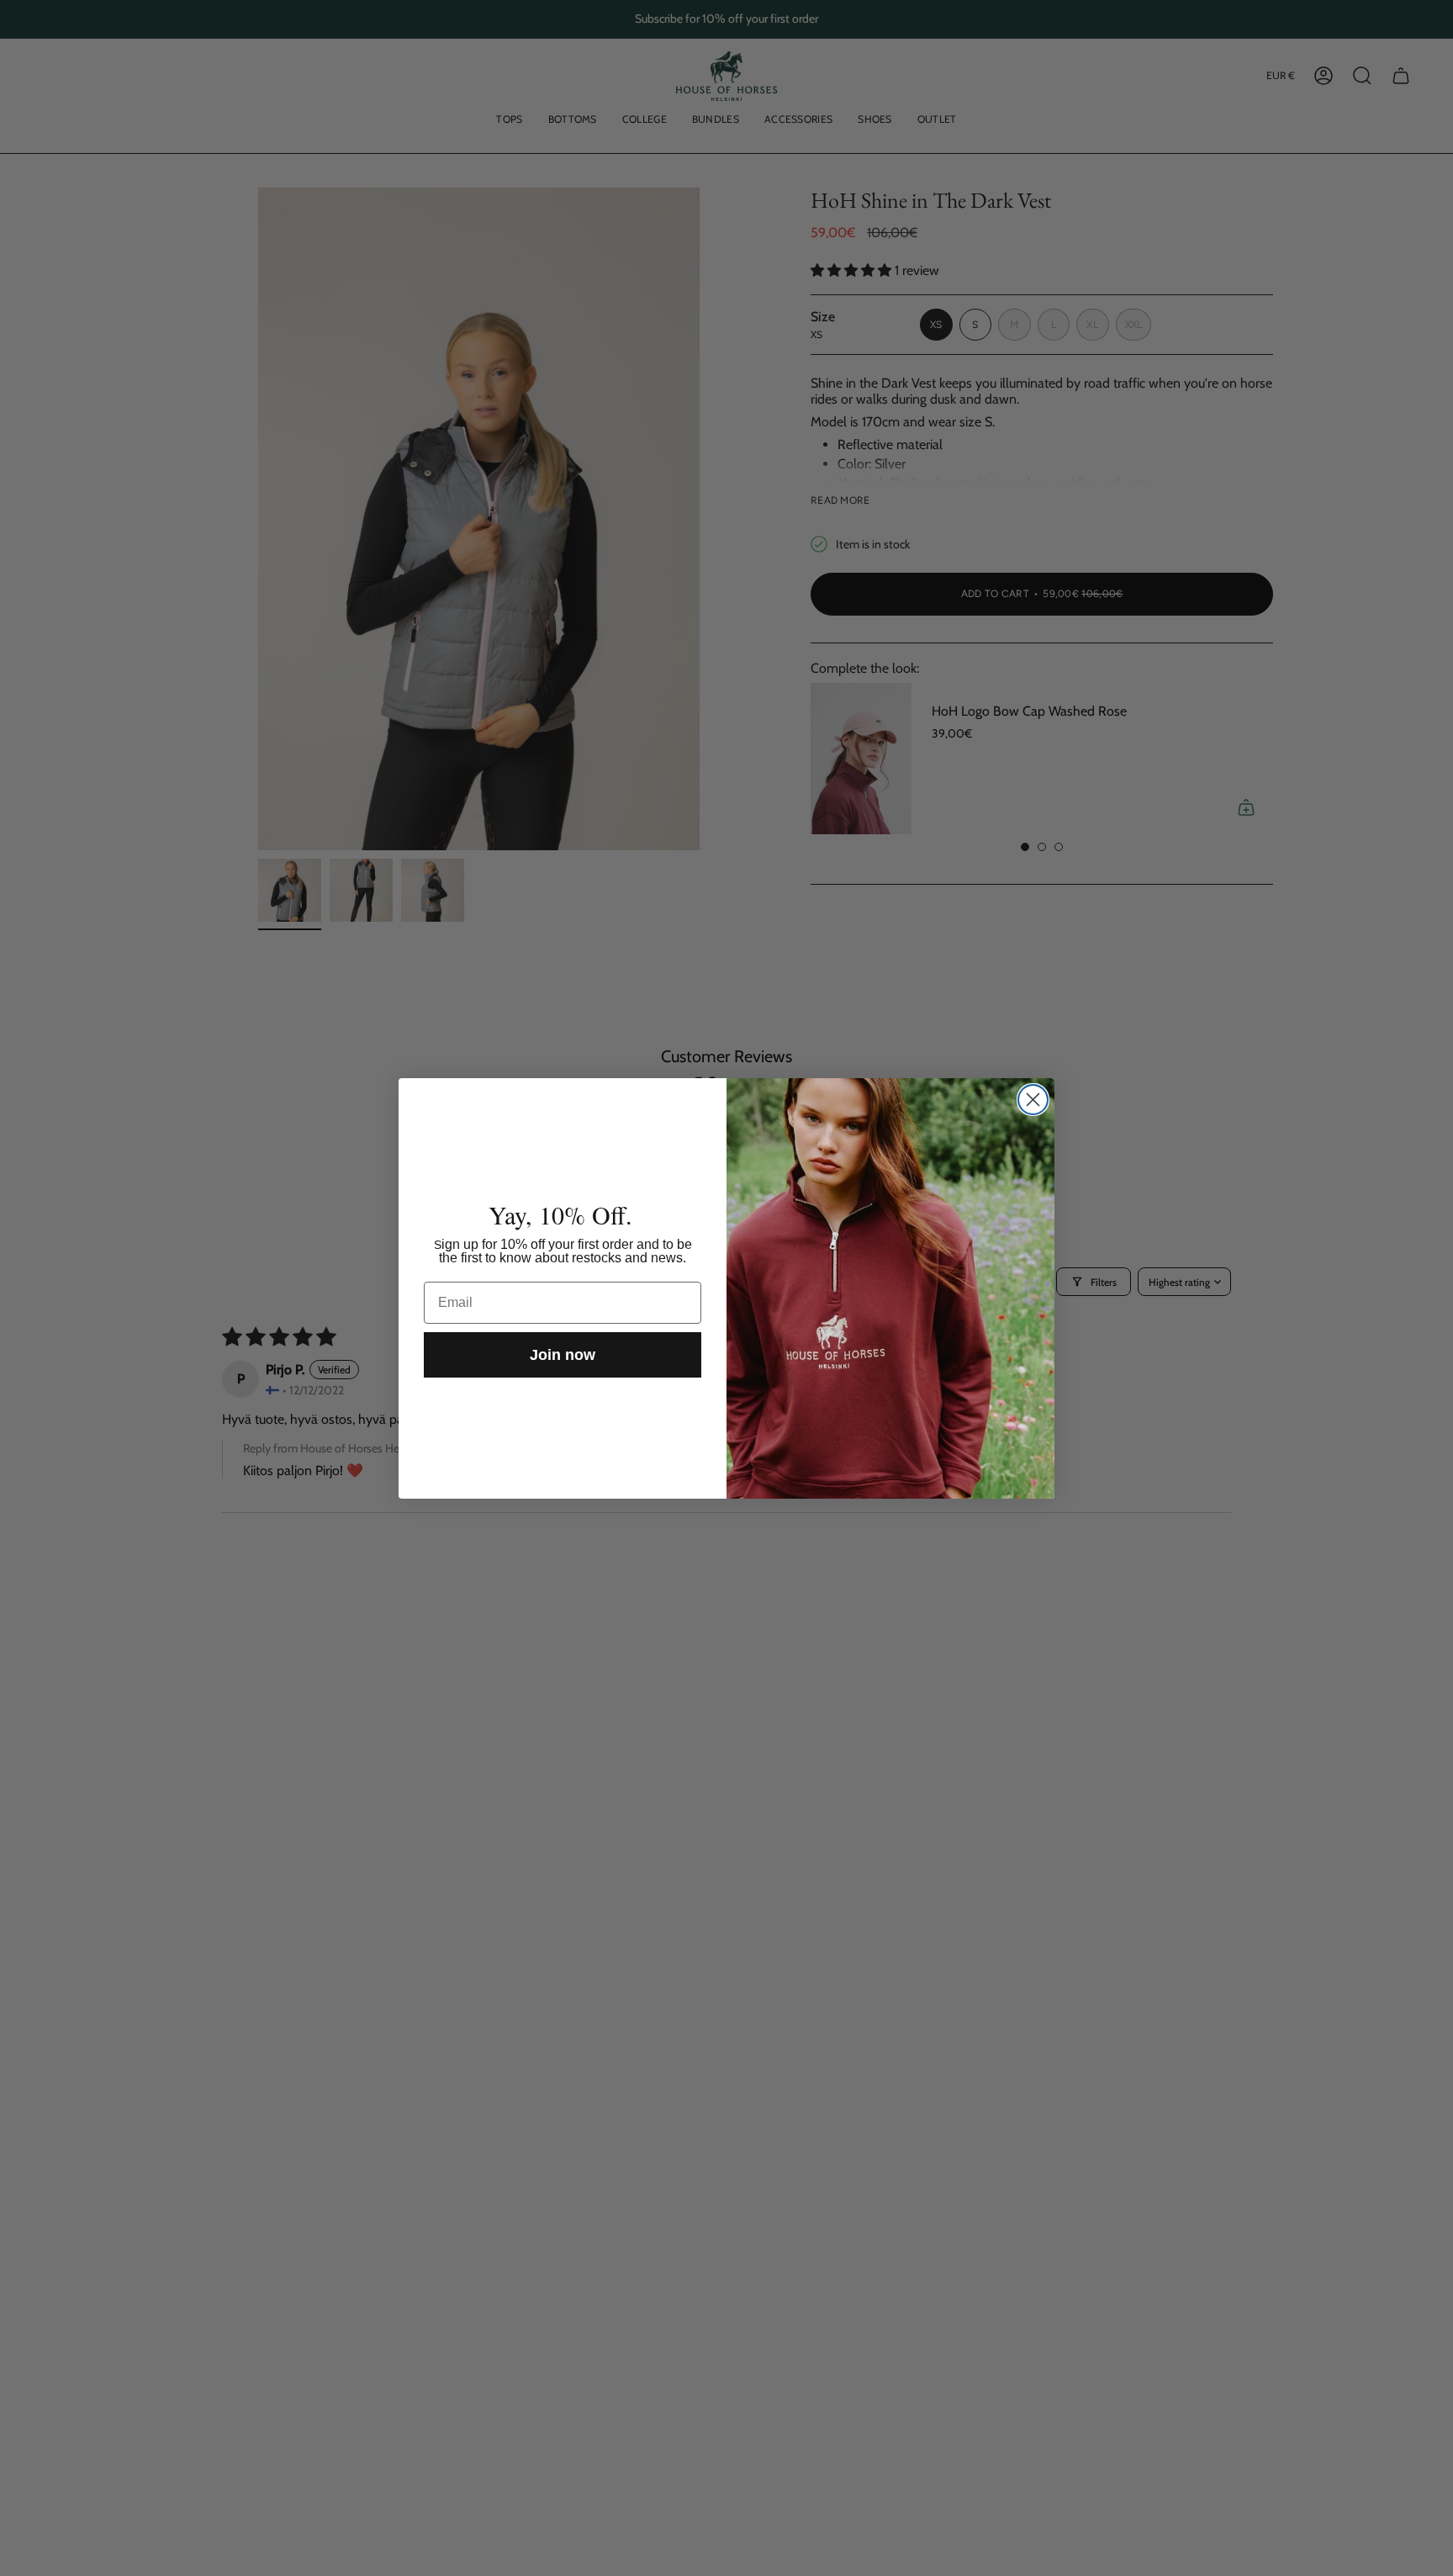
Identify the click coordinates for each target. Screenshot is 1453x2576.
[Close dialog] (1033, 1100)
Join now (563, 1355)
